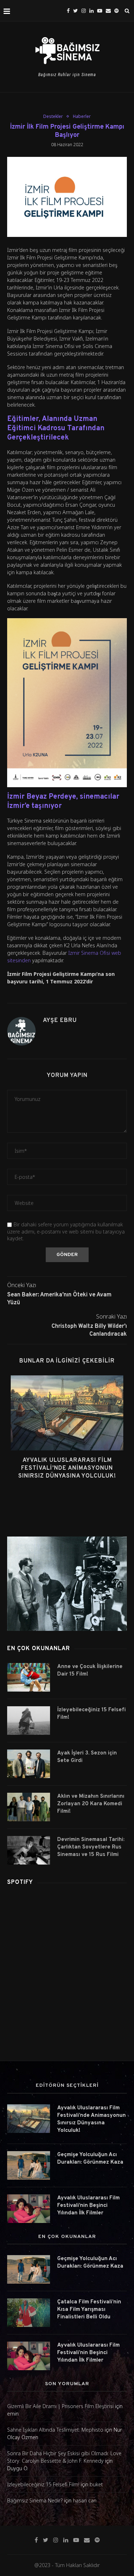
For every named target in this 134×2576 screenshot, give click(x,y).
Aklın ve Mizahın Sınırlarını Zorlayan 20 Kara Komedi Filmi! (91, 1804)
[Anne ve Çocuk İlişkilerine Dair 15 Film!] (29, 1677)
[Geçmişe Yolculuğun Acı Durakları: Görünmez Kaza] (29, 2165)
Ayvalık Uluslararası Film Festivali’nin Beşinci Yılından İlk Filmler (88, 2206)
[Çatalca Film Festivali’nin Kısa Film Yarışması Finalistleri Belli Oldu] (29, 2313)
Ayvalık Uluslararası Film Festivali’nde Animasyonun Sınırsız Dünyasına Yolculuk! (67, 1468)
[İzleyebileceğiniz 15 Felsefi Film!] (29, 1721)
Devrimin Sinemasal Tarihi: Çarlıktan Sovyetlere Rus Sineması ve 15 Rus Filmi (91, 1847)
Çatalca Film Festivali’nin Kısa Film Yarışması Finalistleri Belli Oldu (89, 2310)
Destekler (53, 116)
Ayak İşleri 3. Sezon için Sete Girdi (87, 1757)
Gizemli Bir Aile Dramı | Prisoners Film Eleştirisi (60, 2406)
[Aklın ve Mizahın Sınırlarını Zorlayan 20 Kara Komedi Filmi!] (29, 1807)
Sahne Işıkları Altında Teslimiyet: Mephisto (55, 2430)
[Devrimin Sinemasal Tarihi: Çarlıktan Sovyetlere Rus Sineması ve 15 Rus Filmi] (29, 1850)
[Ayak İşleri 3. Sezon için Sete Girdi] (29, 1764)
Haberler (82, 116)
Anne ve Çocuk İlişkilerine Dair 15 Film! (90, 1671)
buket (96, 2484)
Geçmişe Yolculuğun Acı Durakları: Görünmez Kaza (90, 2159)
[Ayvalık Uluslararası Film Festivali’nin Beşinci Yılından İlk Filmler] (29, 2209)
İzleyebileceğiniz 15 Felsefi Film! (91, 1714)
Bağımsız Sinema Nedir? (35, 2500)
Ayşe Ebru (60, 1021)
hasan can (85, 2500)
